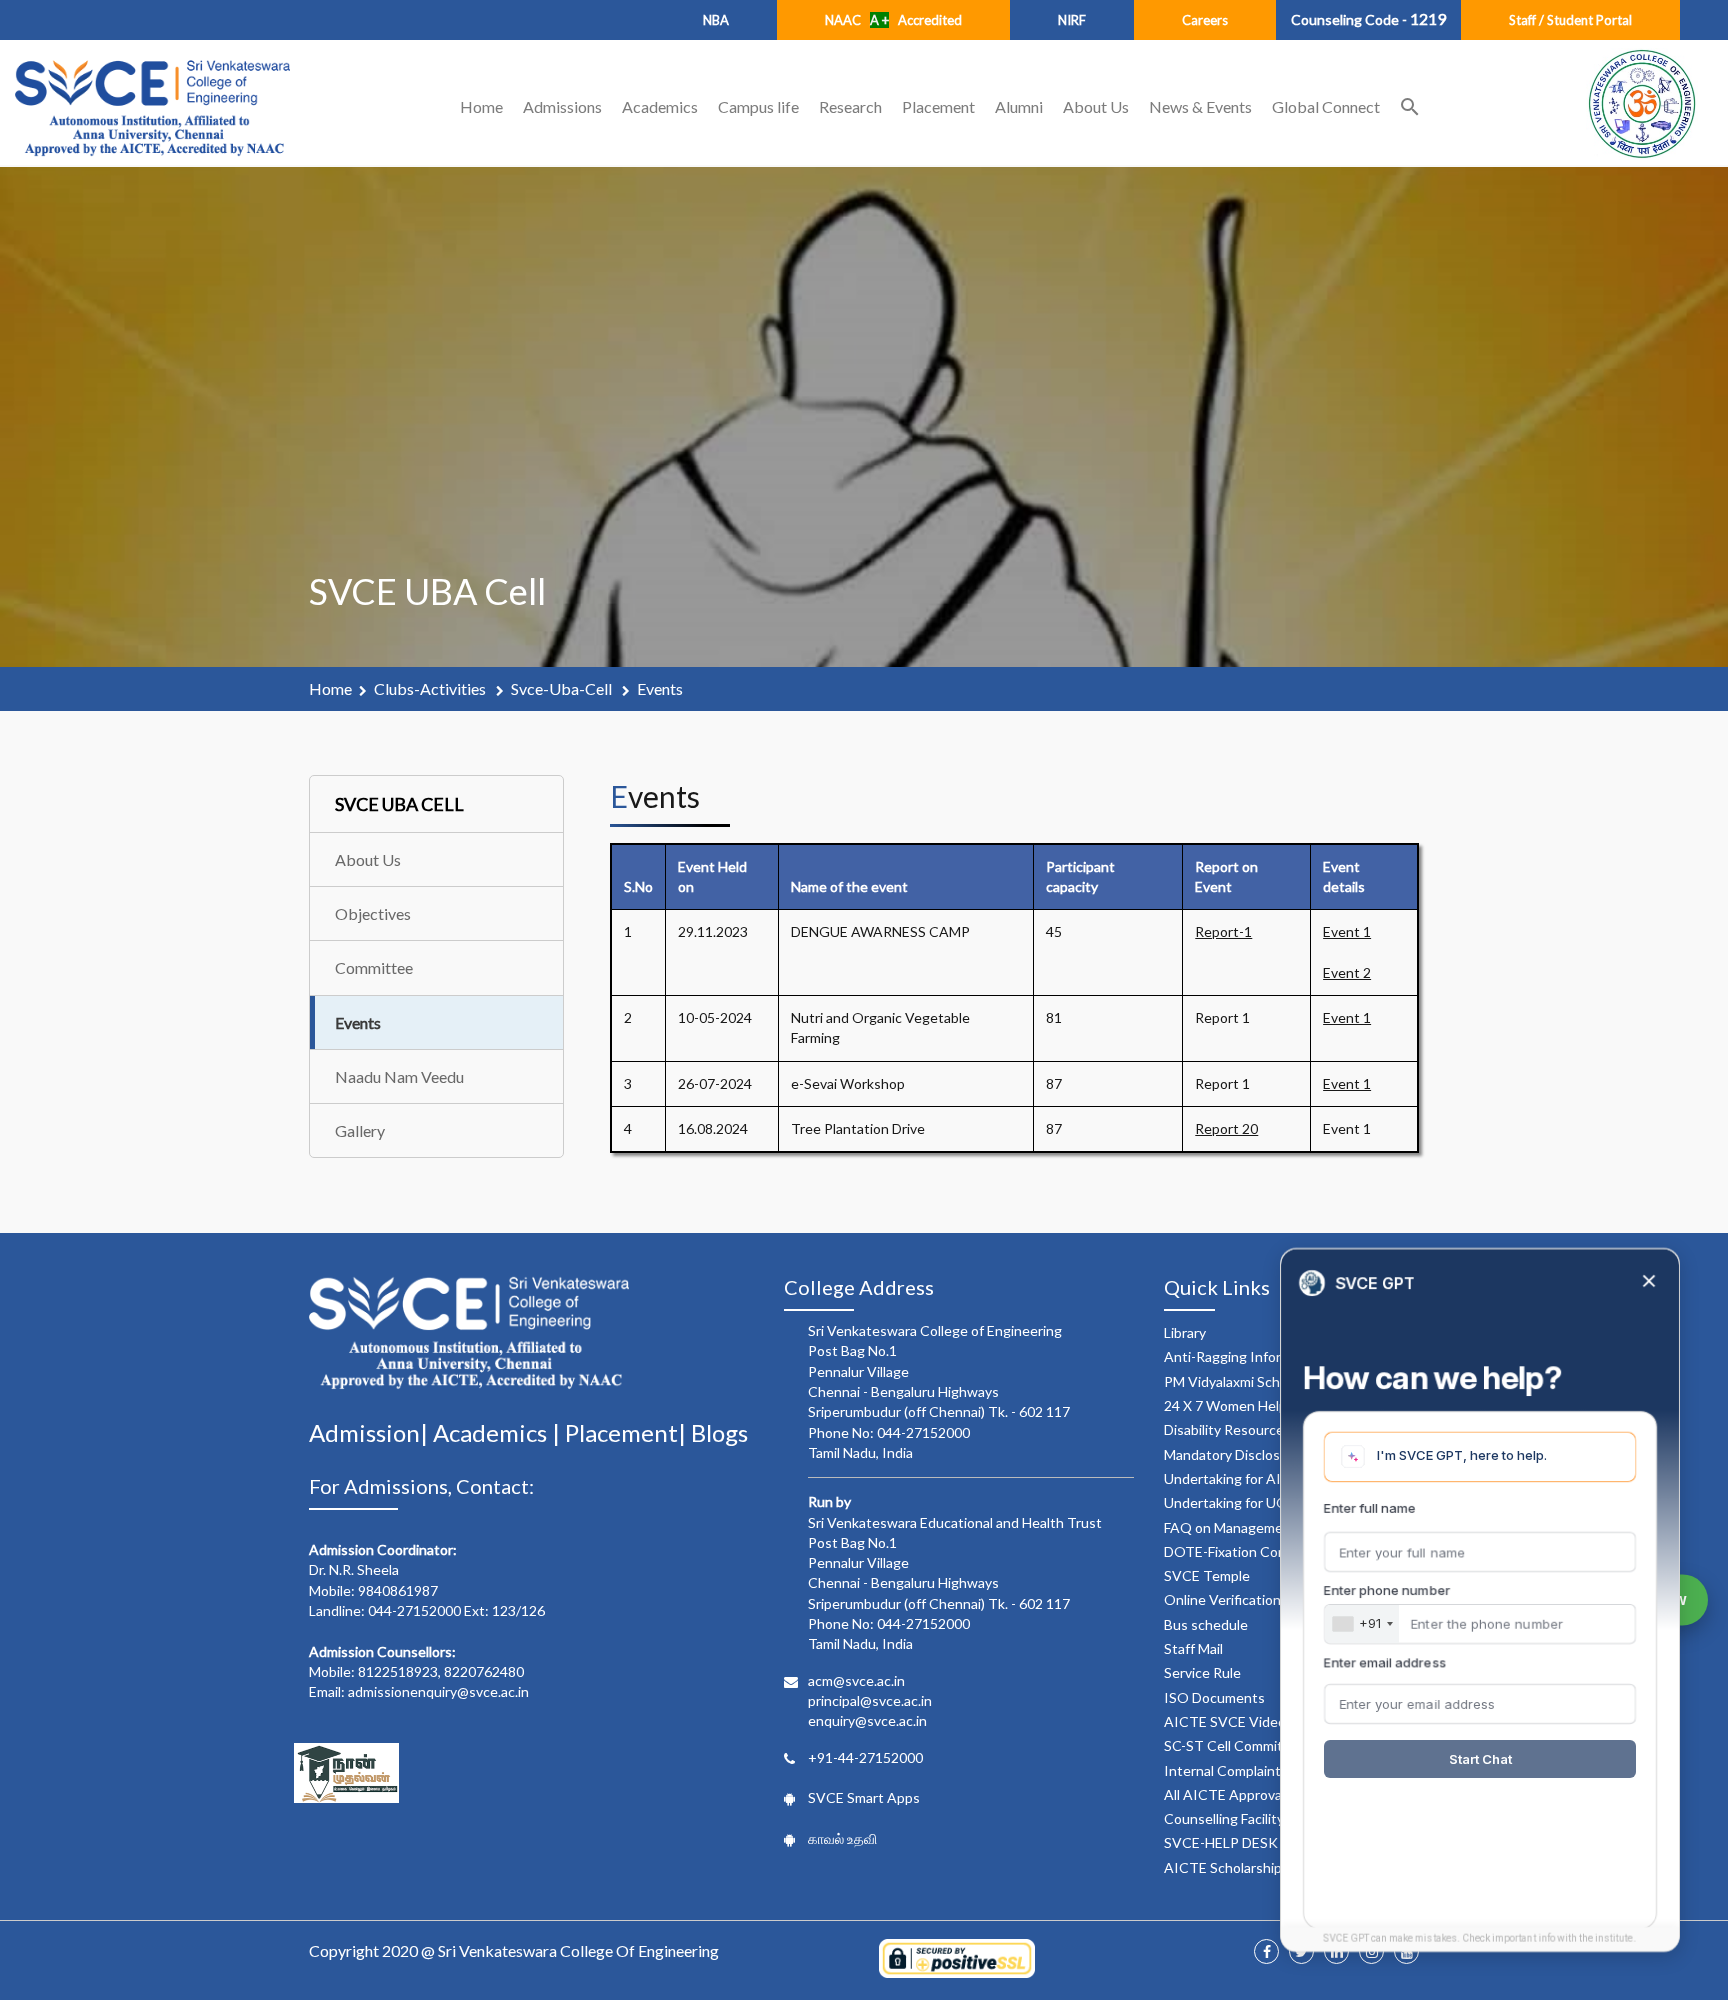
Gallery (360, 1130)
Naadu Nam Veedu (399, 1076)
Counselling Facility (1224, 1818)
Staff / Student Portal (1570, 20)
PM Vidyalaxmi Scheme (1235, 1381)
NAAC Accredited (893, 20)
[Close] (1649, 1282)
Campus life (758, 106)
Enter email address (1385, 1662)
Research (850, 106)
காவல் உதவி (842, 1838)
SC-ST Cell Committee (1234, 1745)
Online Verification (1222, 1599)
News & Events (1200, 106)
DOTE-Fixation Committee (1247, 1551)
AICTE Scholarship (1223, 1867)
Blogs (719, 1432)
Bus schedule (1206, 1624)
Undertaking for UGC (1230, 1502)
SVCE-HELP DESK (1221, 1842)
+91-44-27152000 (865, 1757)
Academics (660, 106)
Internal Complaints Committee (1263, 1770)
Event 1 (1347, 931)
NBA (716, 20)
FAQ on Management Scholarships (1271, 1527)
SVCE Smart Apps (864, 1797)
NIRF (1072, 20)
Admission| (371, 1432)
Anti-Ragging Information (1244, 1356)
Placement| (628, 1432)
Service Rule (1202, 1672)
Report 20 (1226, 1128)
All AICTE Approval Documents (1262, 1794)
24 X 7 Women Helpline (1236, 1405)
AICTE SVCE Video (1225, 1721)
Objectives (373, 913)
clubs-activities (431, 688)
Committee (374, 967)
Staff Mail (1193, 1648)
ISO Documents (1214, 1697)
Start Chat (1480, 1759)
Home (481, 106)
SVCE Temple (1207, 1575)
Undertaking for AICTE (1236, 1478)
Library (1185, 1332)
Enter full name (1370, 1508)
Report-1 (1223, 931)
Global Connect (1326, 106)
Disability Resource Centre (1248, 1429)
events (660, 688)
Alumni (1019, 106)
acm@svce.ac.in (856, 1680)
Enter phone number (1387, 1590)
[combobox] (1362, 1624)
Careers (1205, 20)
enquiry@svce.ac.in (867, 1720)
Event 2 (1347, 972)
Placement (938, 106)
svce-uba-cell (563, 688)
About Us (1096, 106)
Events (358, 1022)
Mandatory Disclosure (1232, 1454)
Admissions (562, 106)
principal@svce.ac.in (870, 1700)
